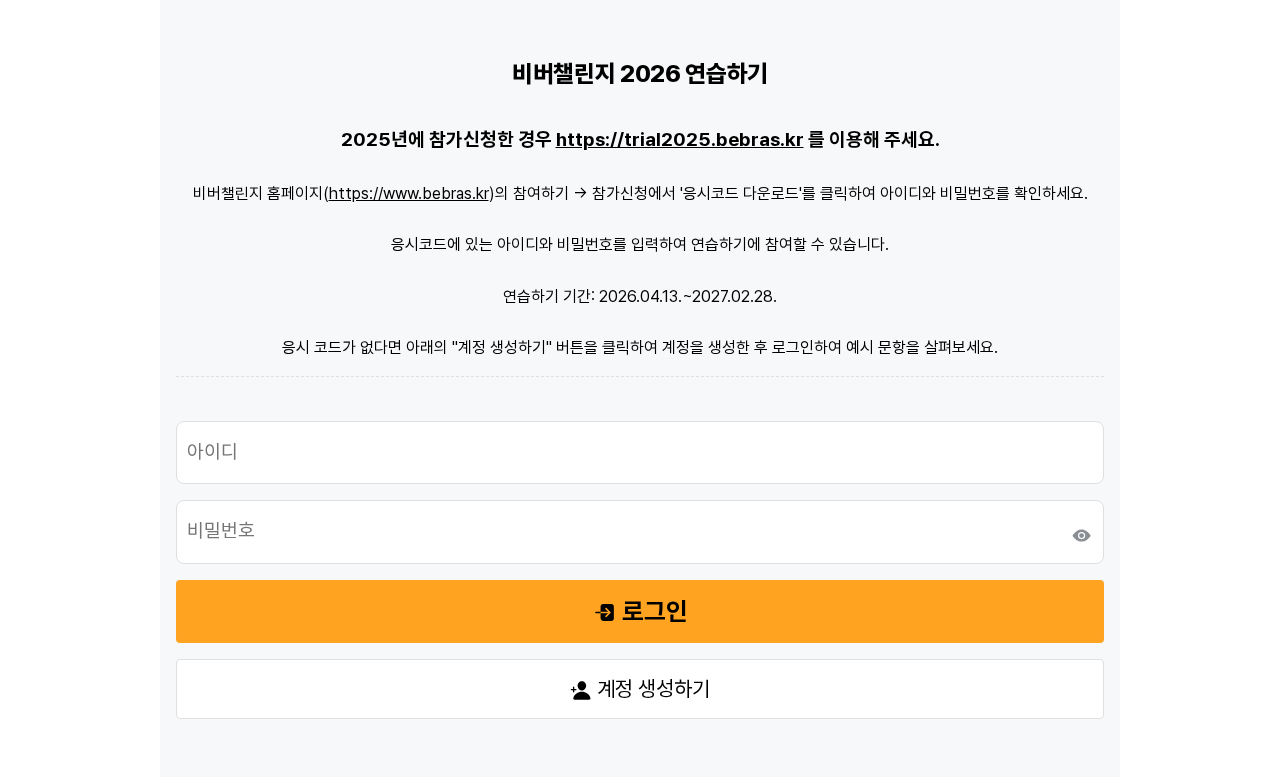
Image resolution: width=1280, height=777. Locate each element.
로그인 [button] (652, 611)
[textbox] (640, 242)
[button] (1080, 532)
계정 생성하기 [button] (651, 688)
